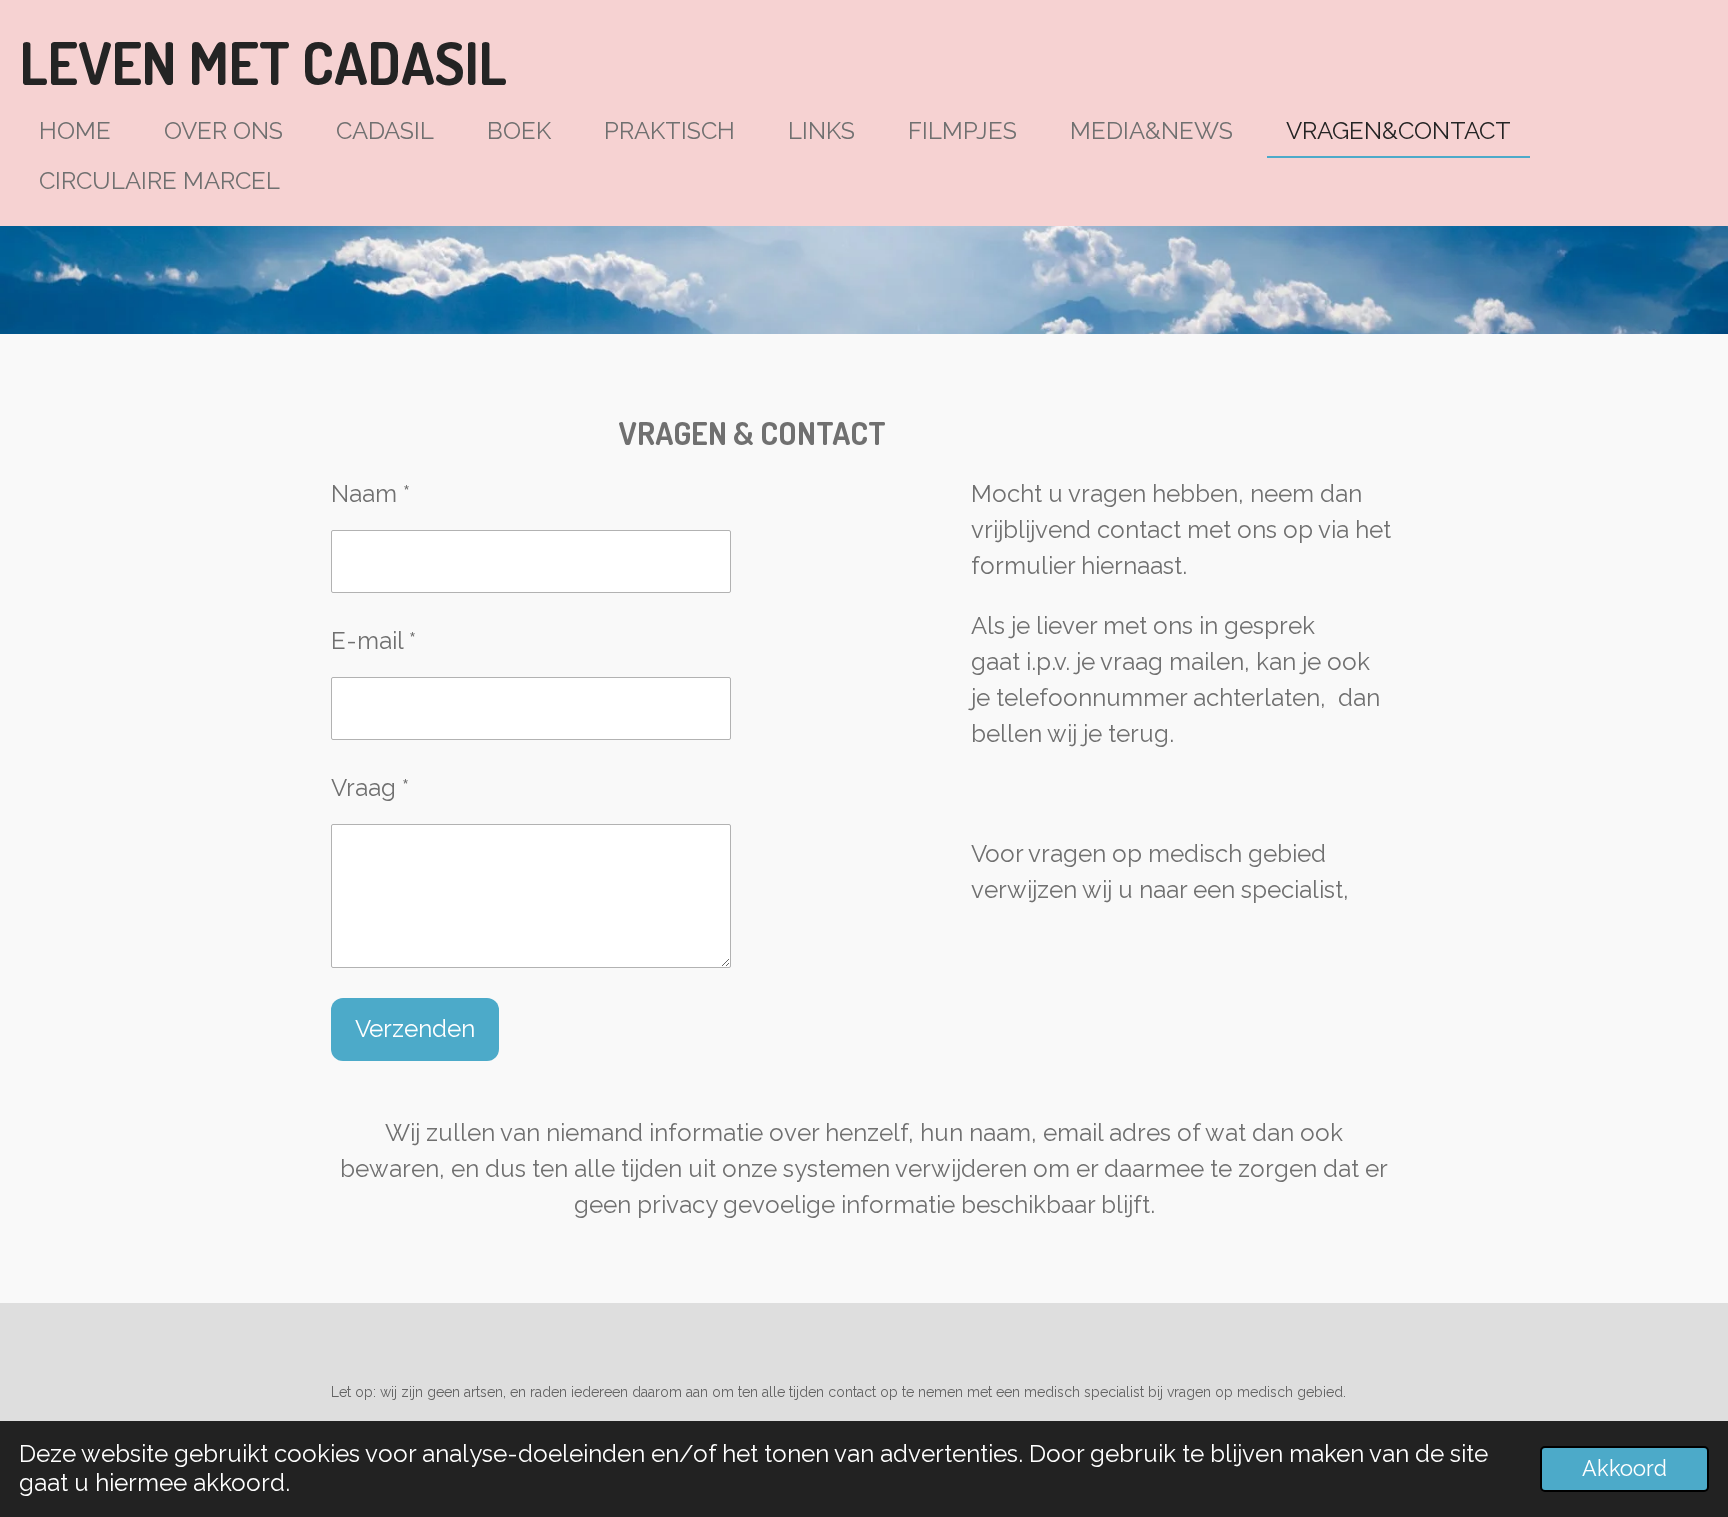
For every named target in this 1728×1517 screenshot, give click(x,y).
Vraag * (370, 787)
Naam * (370, 493)
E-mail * (373, 640)
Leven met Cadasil (263, 62)
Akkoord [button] (1624, 1468)
